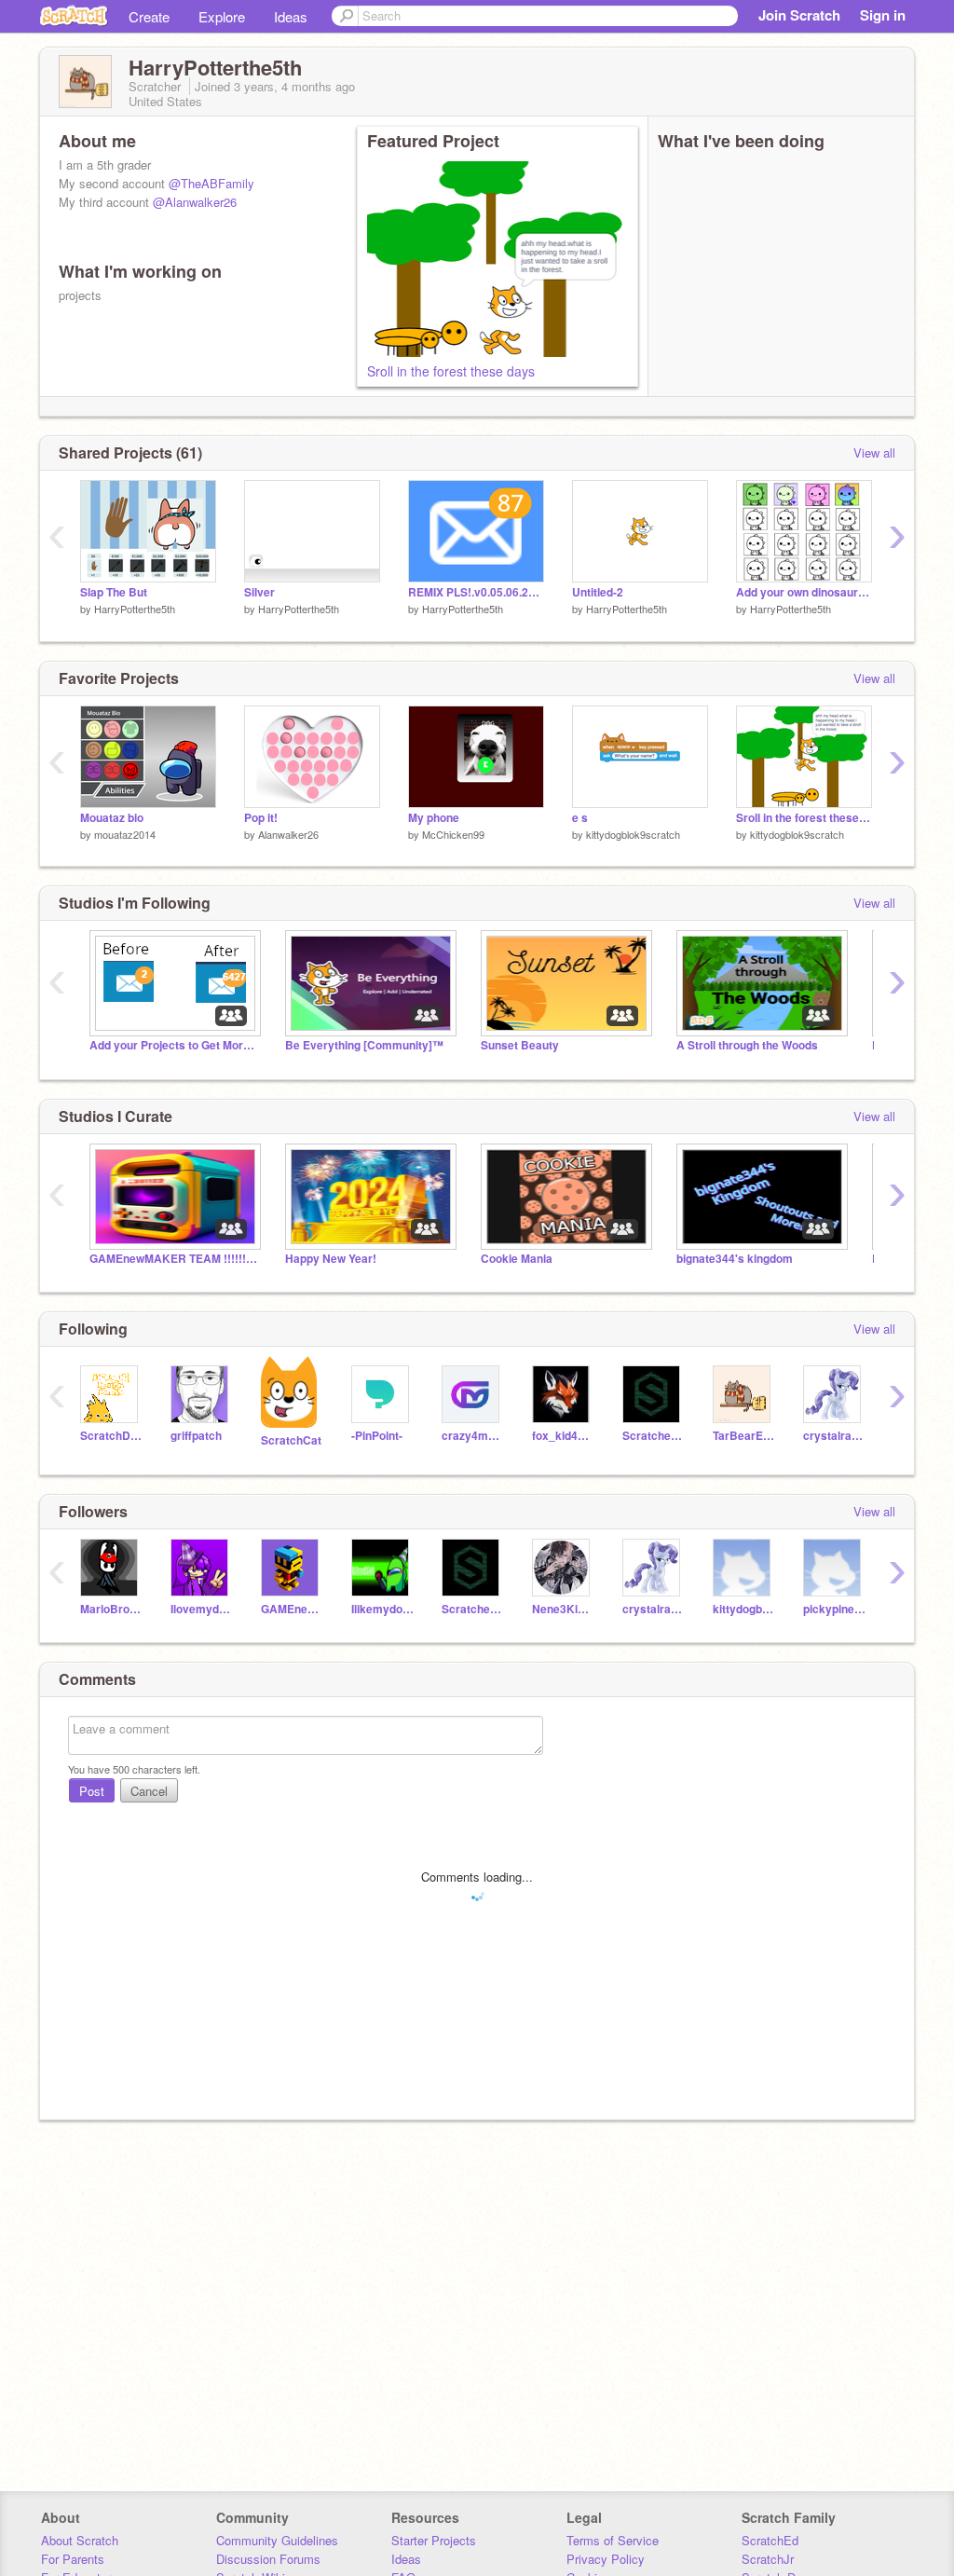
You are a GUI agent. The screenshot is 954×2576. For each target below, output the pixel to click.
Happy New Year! (331, 1259)
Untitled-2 (598, 592)
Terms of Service (613, 2540)
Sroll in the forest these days (451, 371)
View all (874, 452)
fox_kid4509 (563, 1436)
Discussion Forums (268, 2559)
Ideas (291, 16)
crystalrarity (834, 1436)
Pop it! (261, 818)
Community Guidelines (277, 2540)
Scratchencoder (654, 1436)
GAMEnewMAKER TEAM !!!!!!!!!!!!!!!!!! (173, 1259)
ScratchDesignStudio (111, 1436)
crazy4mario (473, 1436)
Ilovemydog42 (202, 1609)
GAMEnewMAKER (292, 1609)
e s (580, 818)
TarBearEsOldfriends (744, 1436)
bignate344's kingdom (735, 1259)
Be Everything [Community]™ (364, 1045)
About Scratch (80, 2540)
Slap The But (114, 592)
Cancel (149, 1791)
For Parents (73, 2559)
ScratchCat (291, 1440)
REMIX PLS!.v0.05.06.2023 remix (476, 592)
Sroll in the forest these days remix (804, 818)
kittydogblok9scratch (633, 834)
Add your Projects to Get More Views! (173, 1045)
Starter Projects (434, 2540)
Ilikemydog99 (382, 1609)
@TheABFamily (211, 183)
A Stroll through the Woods (747, 1045)
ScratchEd (770, 2540)
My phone (434, 818)
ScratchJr (768, 2559)
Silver (259, 592)
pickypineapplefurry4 (834, 1609)
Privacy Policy (606, 2559)
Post (92, 1791)
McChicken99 (453, 834)
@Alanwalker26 (195, 202)
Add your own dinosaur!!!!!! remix (804, 592)
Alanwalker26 (288, 834)
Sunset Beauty (520, 1045)
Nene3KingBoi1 (563, 1609)
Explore (222, 16)
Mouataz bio (112, 818)
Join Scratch (799, 15)
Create (149, 16)
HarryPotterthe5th (135, 609)
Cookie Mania (517, 1259)
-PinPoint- (377, 1436)
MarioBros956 (111, 1609)
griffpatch (196, 1436)
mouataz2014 (125, 834)
